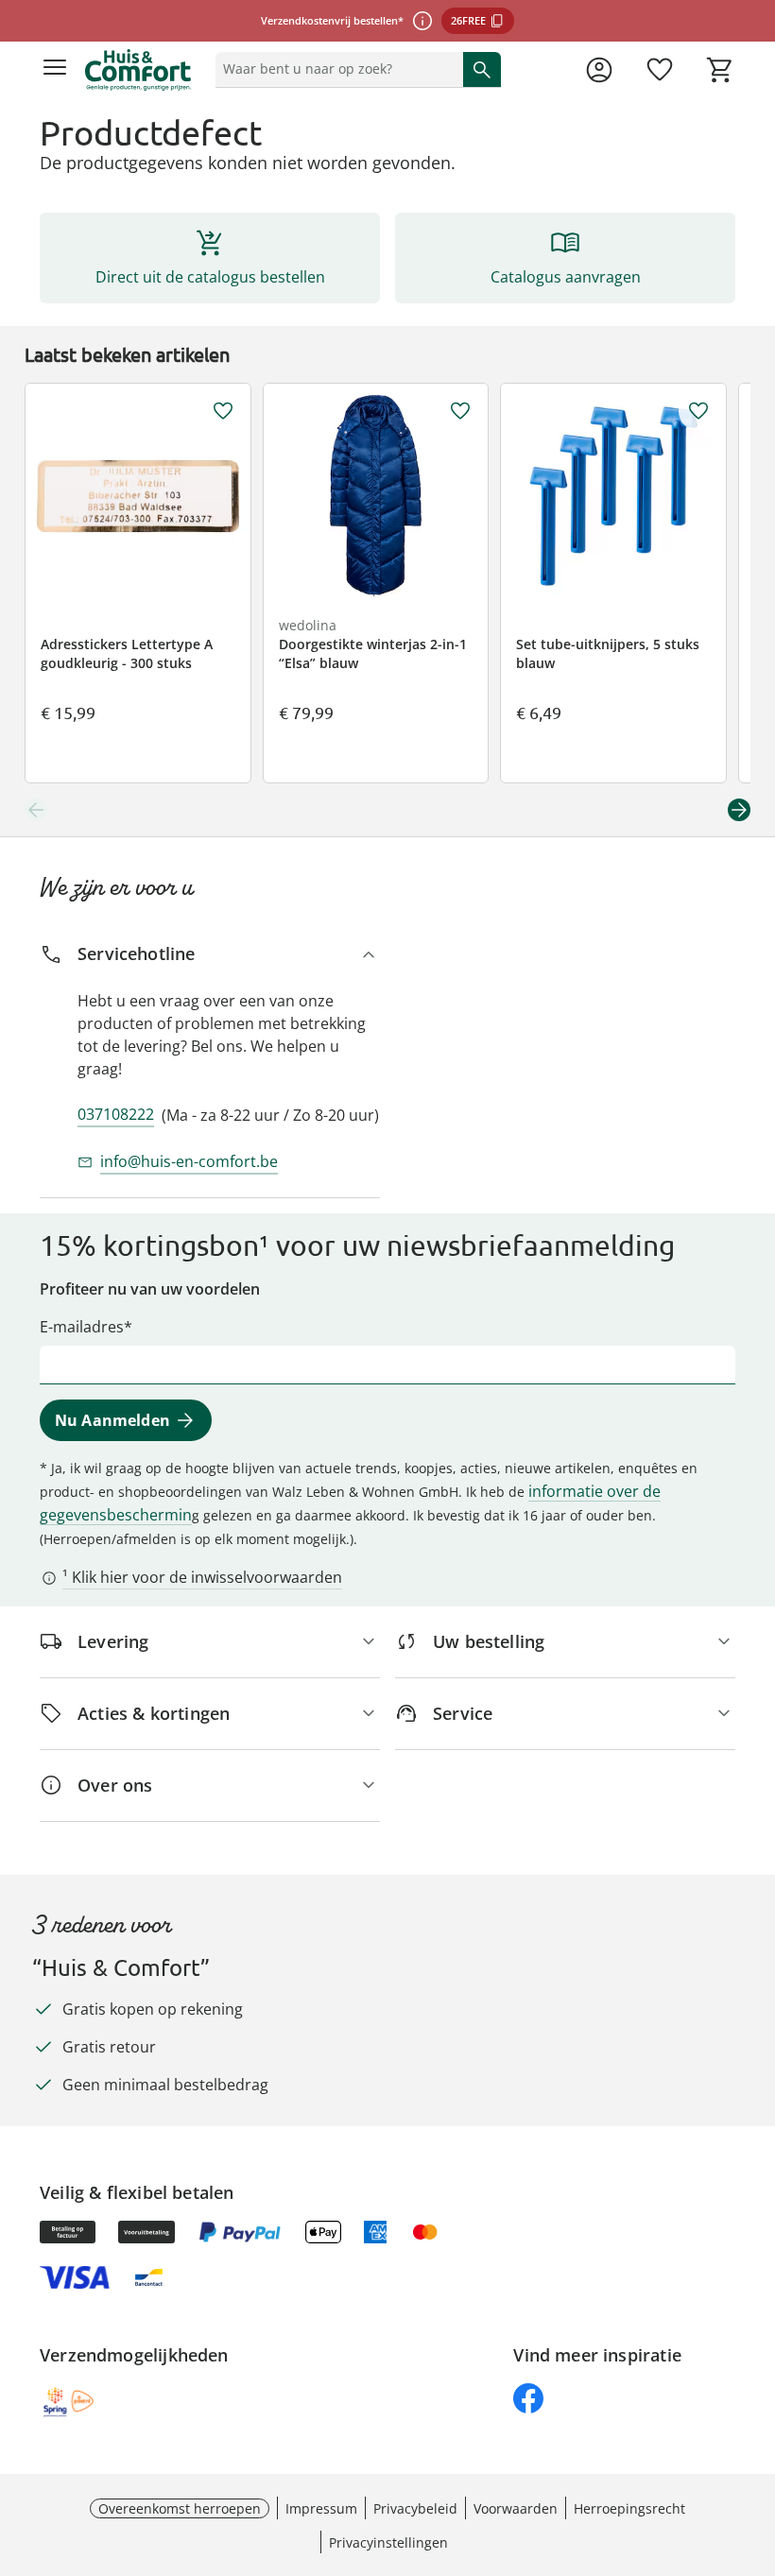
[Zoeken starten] (482, 69)
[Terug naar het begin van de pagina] (756, 2444)
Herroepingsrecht (629, 2508)
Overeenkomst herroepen (180, 2508)
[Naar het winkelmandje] (720, 70)
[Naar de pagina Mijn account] (599, 70)
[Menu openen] (55, 70)
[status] (336, 69)
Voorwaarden (516, 2508)
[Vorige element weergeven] (36, 810)
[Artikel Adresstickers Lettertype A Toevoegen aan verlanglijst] (223, 411)
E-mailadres (82, 1327)
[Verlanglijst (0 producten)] (660, 70)
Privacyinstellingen (388, 2542)
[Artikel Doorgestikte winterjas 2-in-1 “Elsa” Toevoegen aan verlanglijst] (460, 411)
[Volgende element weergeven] (739, 810)
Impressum (321, 2508)
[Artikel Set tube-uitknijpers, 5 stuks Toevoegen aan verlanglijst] (698, 411)
